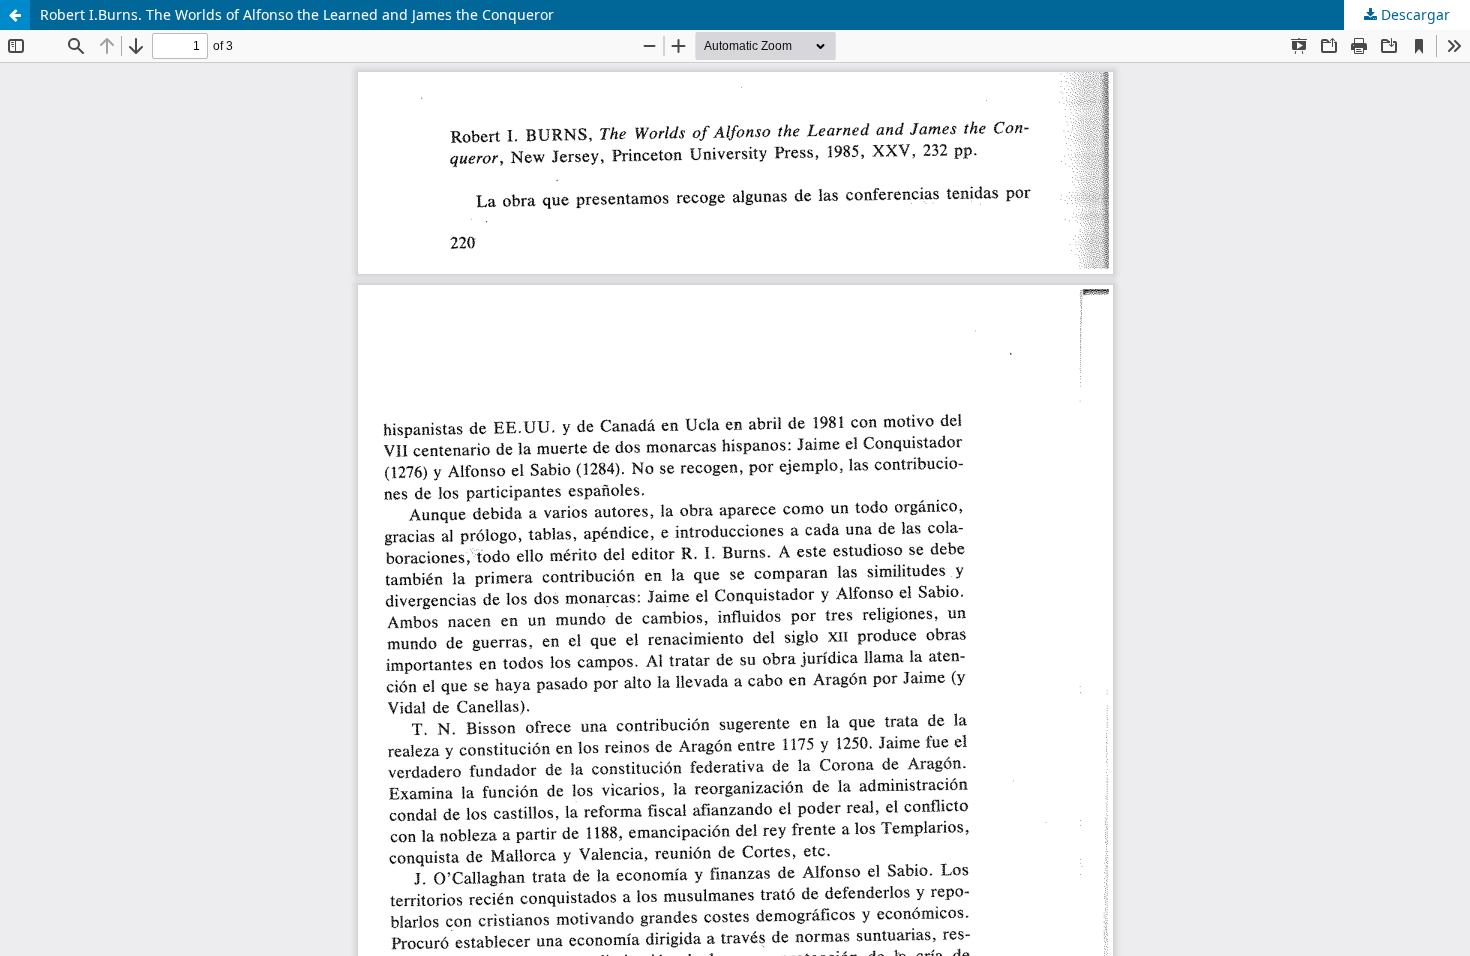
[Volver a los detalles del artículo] (15, 15)
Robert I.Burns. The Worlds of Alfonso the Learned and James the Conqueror (297, 14)
